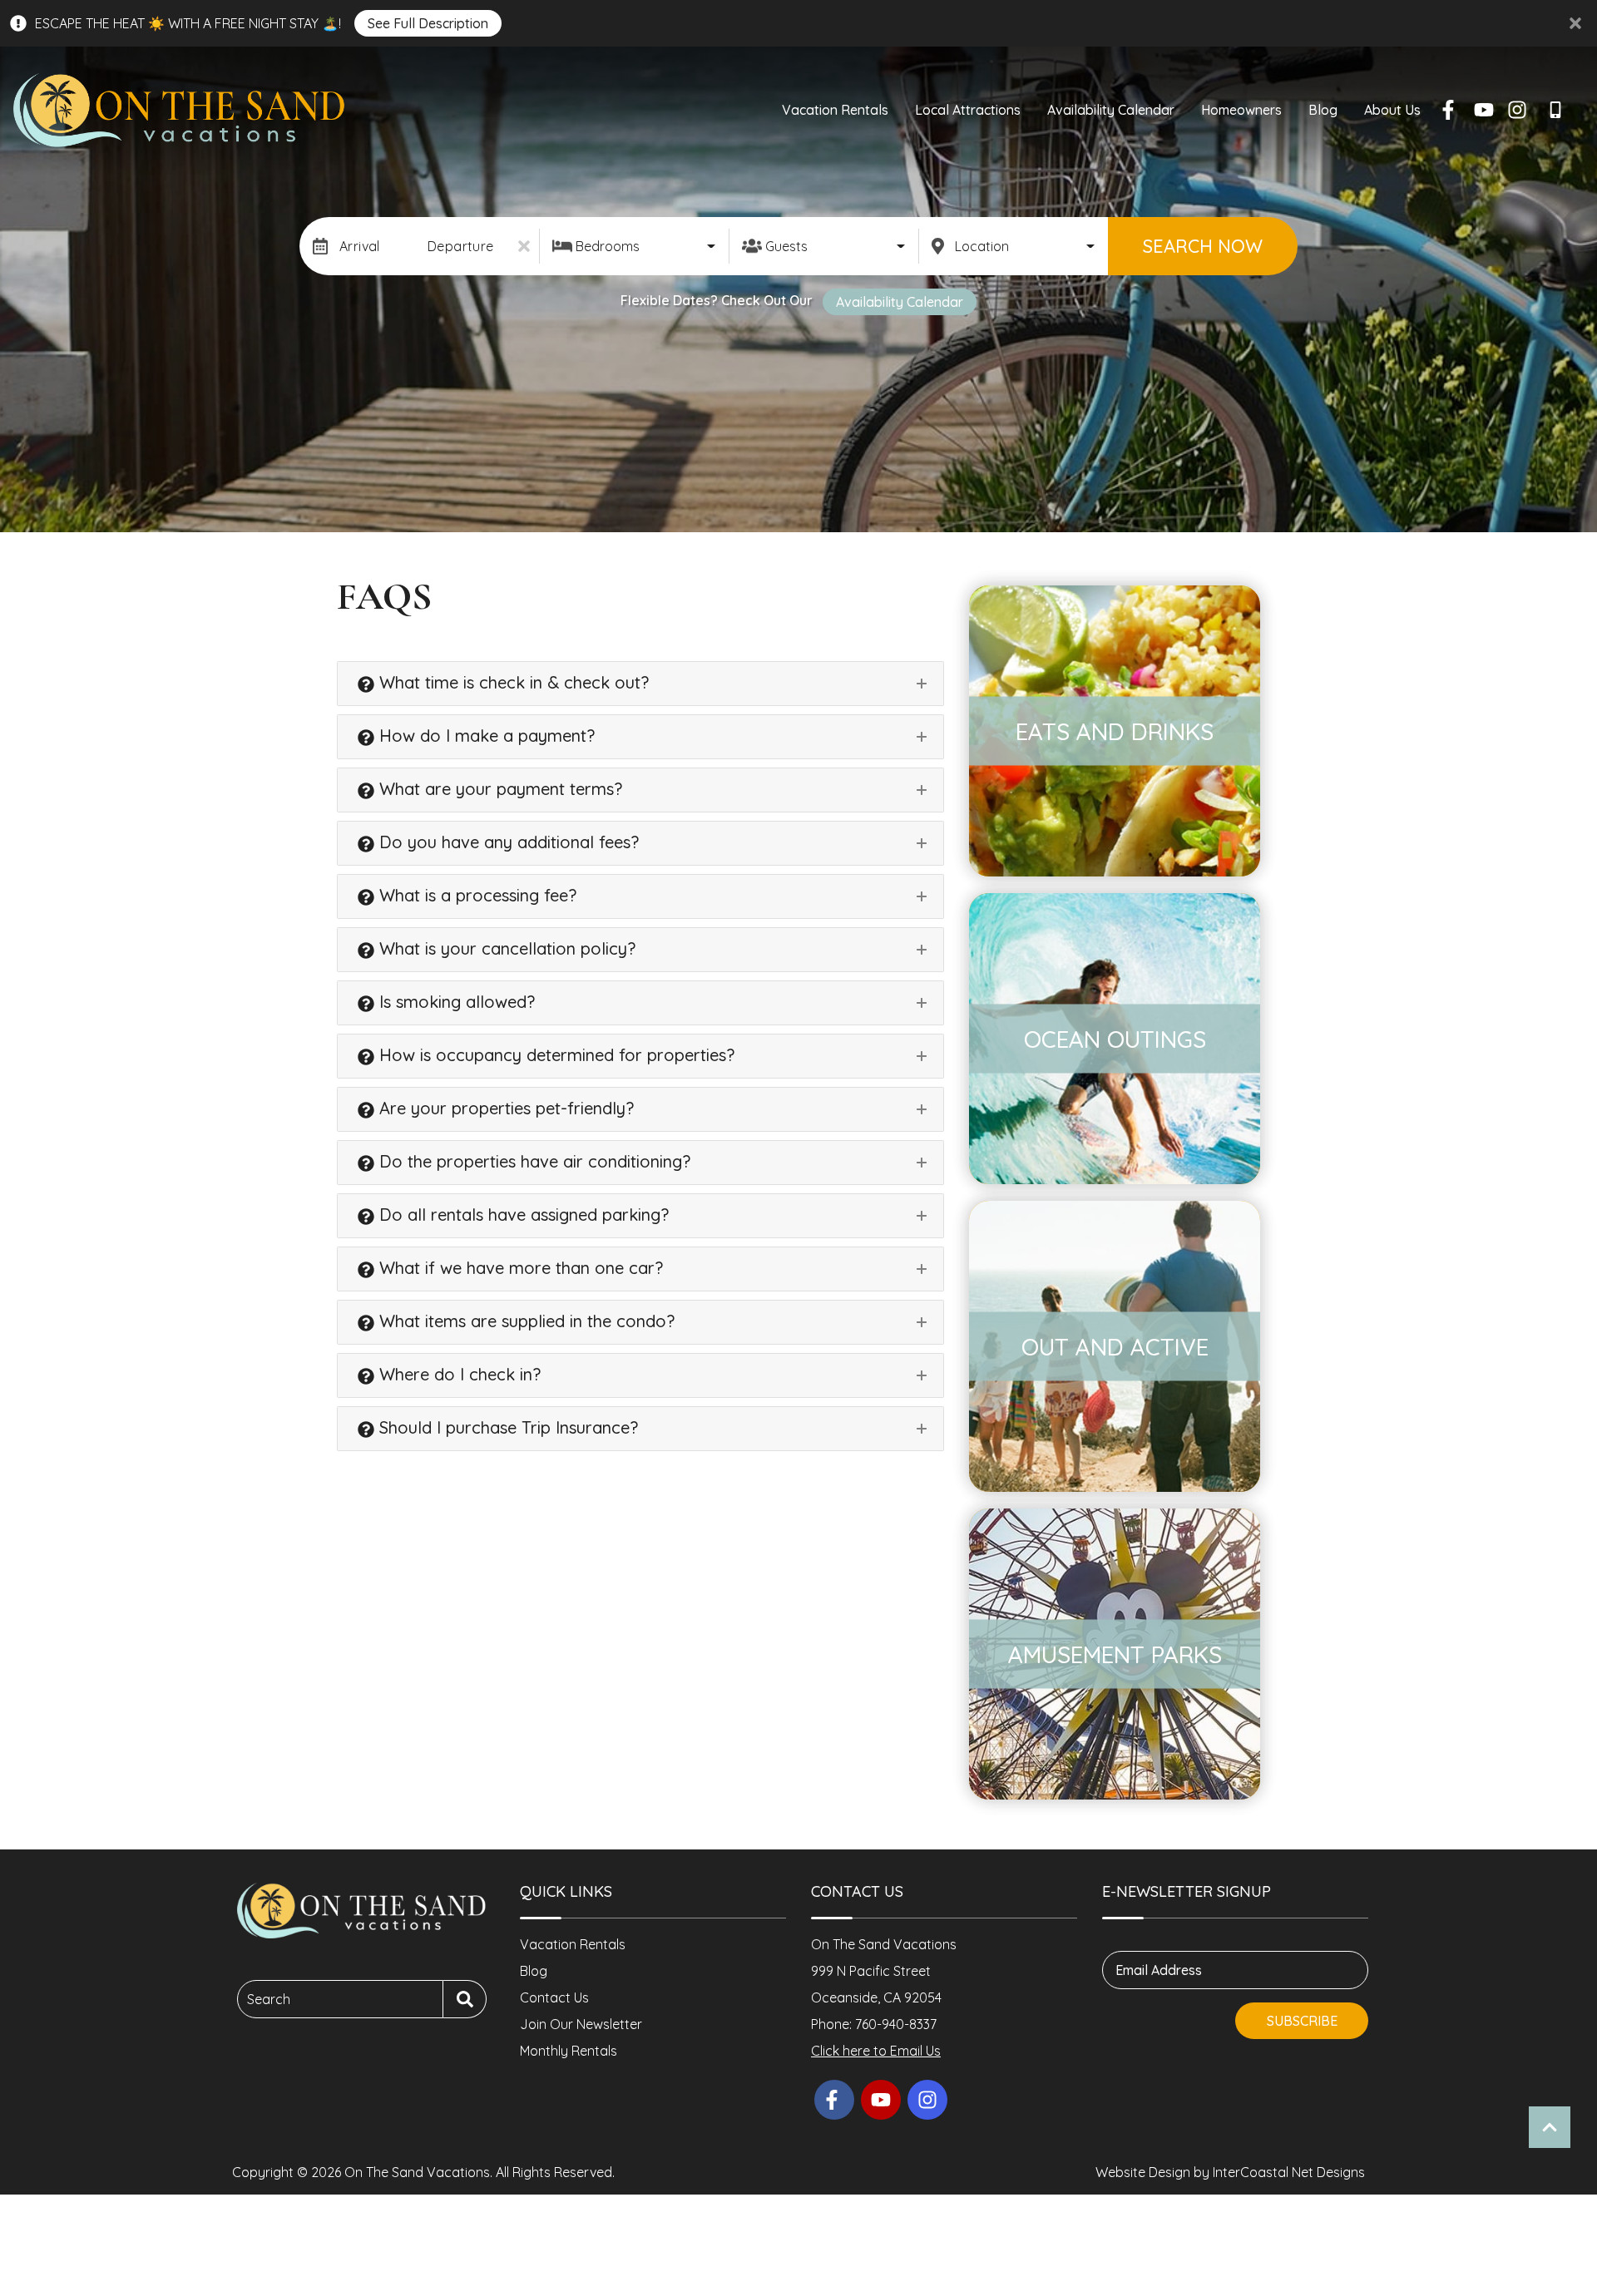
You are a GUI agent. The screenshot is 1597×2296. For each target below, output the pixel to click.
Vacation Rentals (835, 110)
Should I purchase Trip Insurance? (506, 1427)
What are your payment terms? (498, 789)
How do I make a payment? (485, 736)
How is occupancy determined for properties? (554, 1055)
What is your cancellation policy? (505, 948)
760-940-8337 (896, 2024)
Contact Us (554, 1997)
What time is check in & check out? (512, 682)
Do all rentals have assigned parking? (522, 1215)
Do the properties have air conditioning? (532, 1161)
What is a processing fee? (475, 895)
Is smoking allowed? (455, 1002)
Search (269, 1999)
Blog (1323, 110)
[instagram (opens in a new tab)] (1517, 110)
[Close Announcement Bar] (1575, 23)
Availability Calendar (1111, 110)
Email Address (1159, 1970)
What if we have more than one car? (519, 1268)
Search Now (1203, 246)
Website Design (1143, 2172)
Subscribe (1302, 2021)
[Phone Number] (1559, 110)
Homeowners (1241, 110)
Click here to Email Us (876, 2051)
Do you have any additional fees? (507, 842)
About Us (1392, 110)
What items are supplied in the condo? (524, 1321)
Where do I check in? (457, 1374)
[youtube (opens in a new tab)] (1484, 110)
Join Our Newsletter (581, 2024)
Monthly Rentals (569, 2051)
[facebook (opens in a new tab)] (1451, 110)
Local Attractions (968, 110)
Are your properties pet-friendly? (504, 1108)
